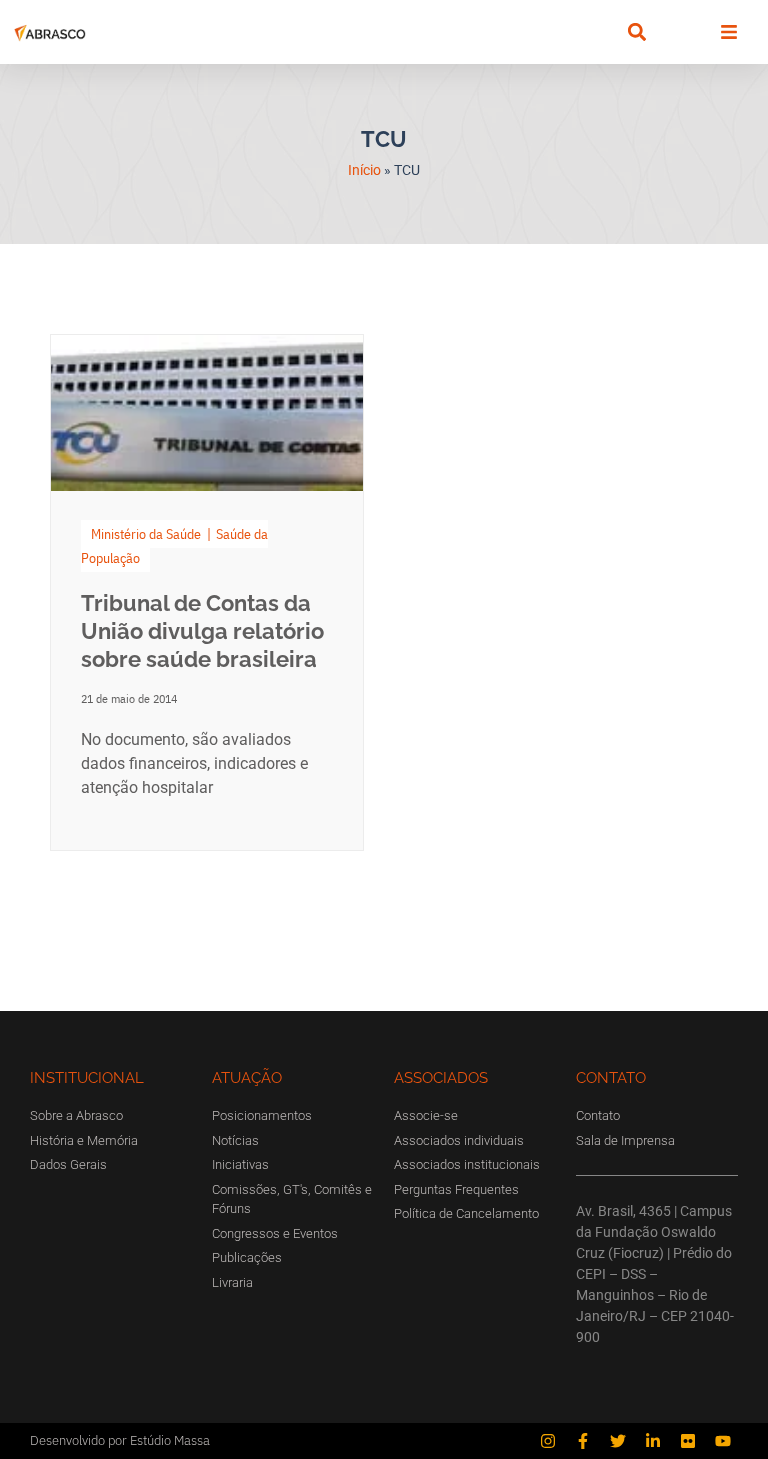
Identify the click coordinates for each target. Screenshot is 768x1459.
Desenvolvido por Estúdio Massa (120, 1440)
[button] (636, 32)
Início (364, 170)
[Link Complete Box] (207, 592)
